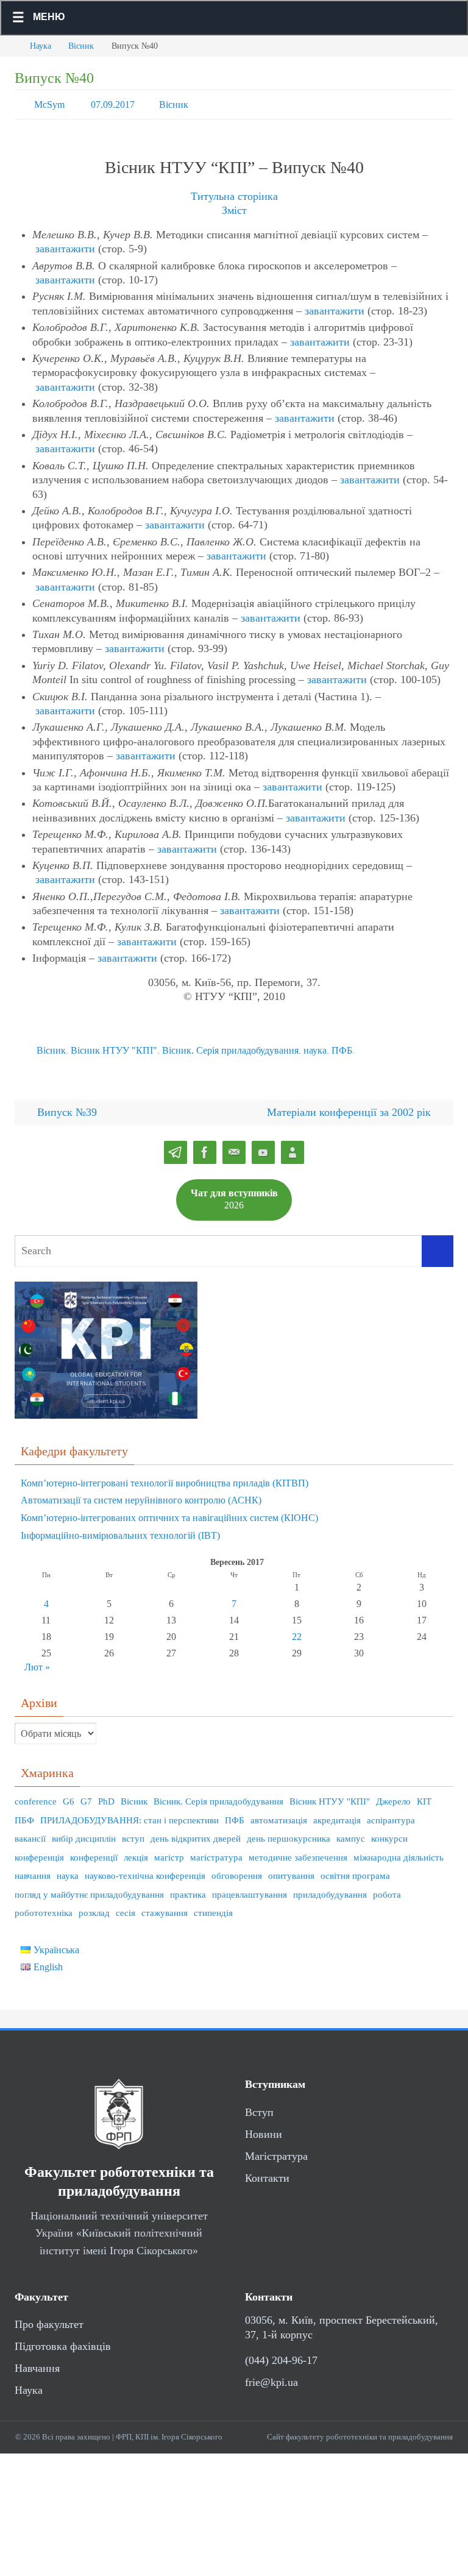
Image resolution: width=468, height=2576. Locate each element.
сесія (126, 1906)
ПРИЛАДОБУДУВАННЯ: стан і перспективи (129, 1813)
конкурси (389, 1832)
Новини (264, 2127)
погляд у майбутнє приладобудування (89, 1887)
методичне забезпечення (298, 1850)
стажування (165, 1906)
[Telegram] (175, 1146)
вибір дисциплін (84, 1832)
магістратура (216, 1850)
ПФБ (342, 1045)
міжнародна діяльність (399, 1850)
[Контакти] (292, 1146)
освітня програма (355, 1869)
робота (387, 1887)
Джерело (393, 1795)
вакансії (30, 1832)
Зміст (234, 207)
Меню (49, 17)
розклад (94, 1906)
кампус (351, 1832)
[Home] (9, 46)
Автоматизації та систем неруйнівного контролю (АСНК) (141, 1493)
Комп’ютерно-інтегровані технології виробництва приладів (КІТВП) (165, 1476)
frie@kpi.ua (271, 2376)
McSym (49, 103)
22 (297, 1630)
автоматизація (279, 1813)
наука (315, 1045)
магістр (169, 1850)
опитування (291, 1869)
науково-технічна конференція (145, 1869)
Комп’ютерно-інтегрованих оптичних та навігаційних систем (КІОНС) (169, 1511)
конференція (39, 1850)
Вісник (81, 46)
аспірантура (391, 1813)
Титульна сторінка (234, 193)
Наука (41, 46)
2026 (234, 1192)
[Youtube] (263, 1146)
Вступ (259, 2105)
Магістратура (276, 2149)
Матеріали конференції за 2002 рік (350, 1105)
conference (36, 1795)
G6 (69, 1795)
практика (188, 1887)
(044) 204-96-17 (281, 2354)
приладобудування (330, 1887)
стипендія (213, 1906)
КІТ (424, 1795)
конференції (94, 1850)
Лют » (37, 1660)
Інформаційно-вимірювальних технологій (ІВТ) (120, 1529)
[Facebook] (205, 1146)
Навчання (37, 2361)
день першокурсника (289, 1832)
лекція (136, 1850)
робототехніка (44, 1906)
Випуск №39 (66, 1105)
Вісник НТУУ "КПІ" (114, 1045)
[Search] (438, 1244)
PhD (106, 1795)
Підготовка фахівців (63, 2340)
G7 (86, 1795)
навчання (33, 1869)
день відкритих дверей (196, 1832)
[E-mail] (234, 1146)
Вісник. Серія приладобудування (230, 1045)
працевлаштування (250, 1887)
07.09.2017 (113, 103)
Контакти (267, 2171)
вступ (133, 1832)
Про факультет (49, 2318)
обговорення (237, 1869)
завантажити (65, 246)
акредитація (337, 1813)
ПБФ (24, 1813)
